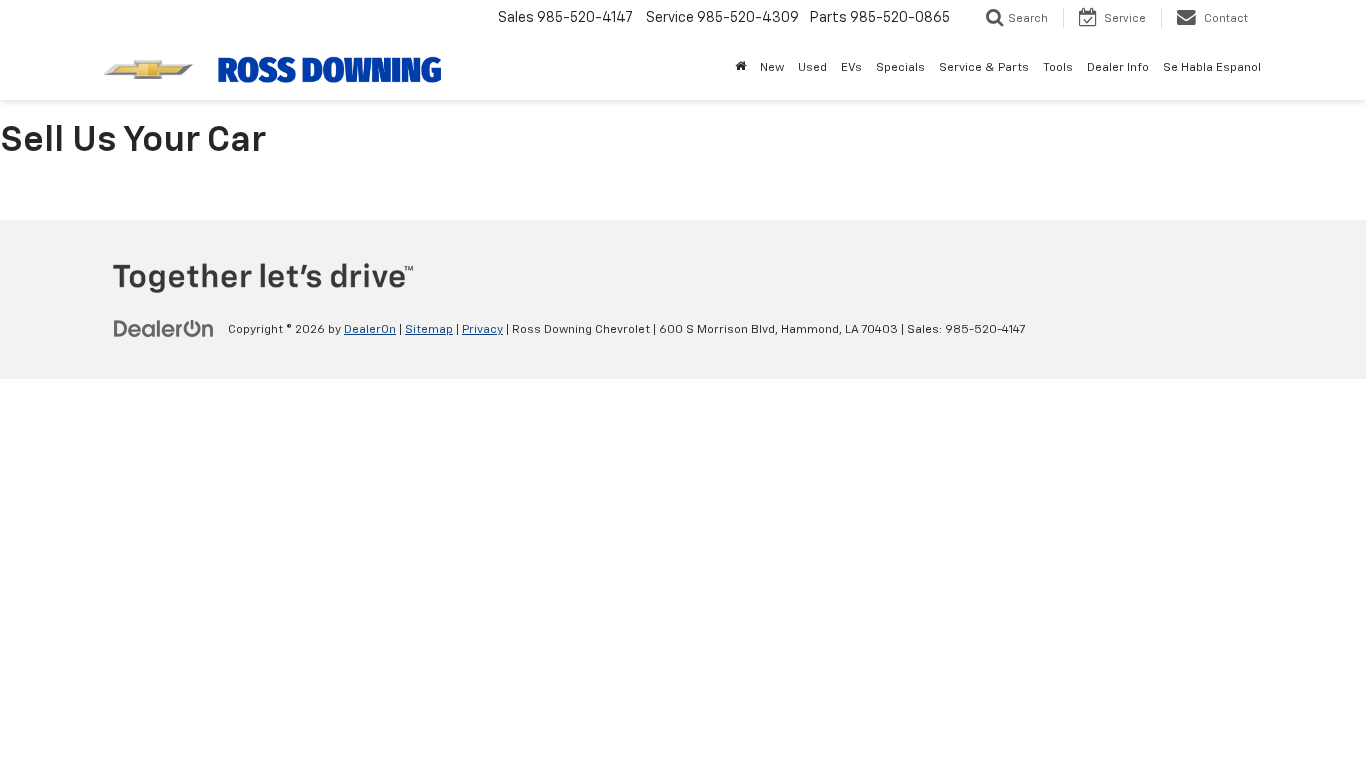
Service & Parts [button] (984, 68)
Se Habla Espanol (1212, 68)
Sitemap (429, 330)
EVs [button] (851, 68)
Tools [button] (1058, 68)
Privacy (482, 330)
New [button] (772, 68)
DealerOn (370, 330)
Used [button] (812, 68)
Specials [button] (900, 68)
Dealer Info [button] (1118, 68)
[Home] (740, 68)
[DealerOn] (164, 329)
